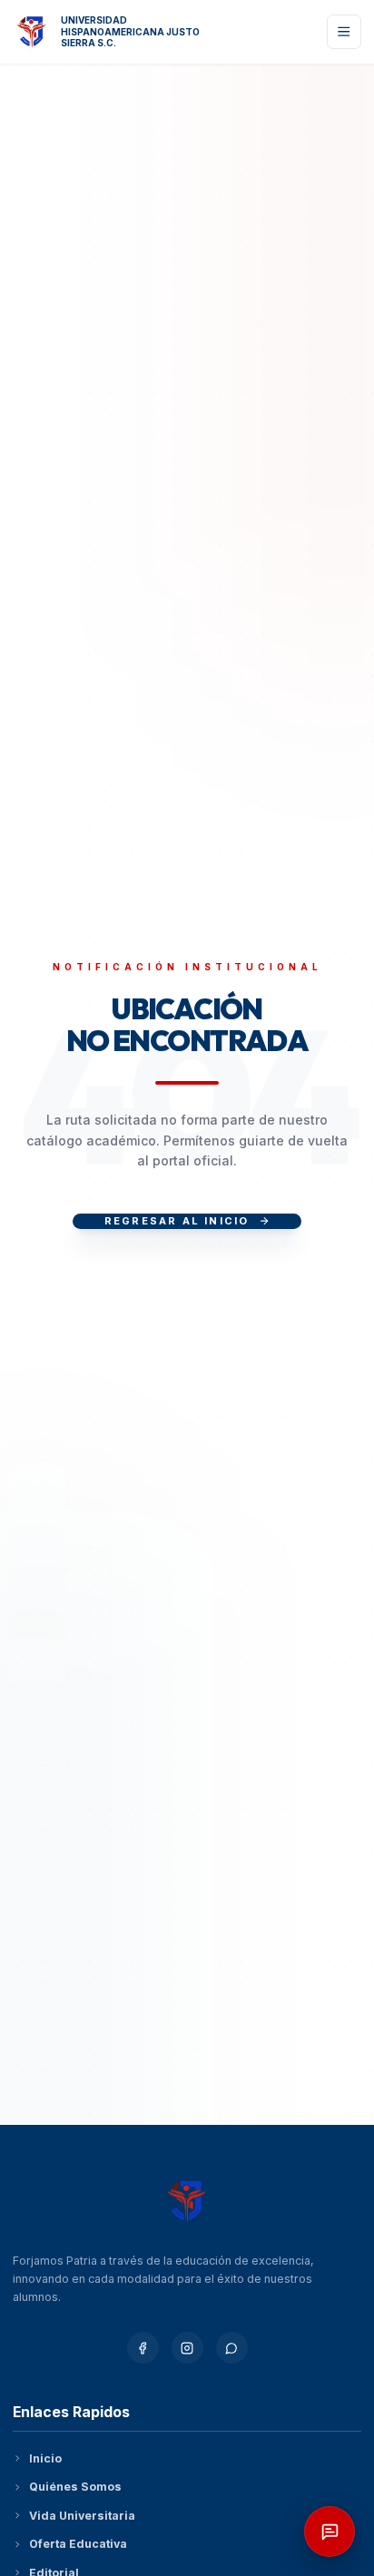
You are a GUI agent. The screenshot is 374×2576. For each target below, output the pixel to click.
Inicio (45, 2458)
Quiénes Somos (75, 2487)
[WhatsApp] (232, 2348)
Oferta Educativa (78, 2544)
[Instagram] (187, 2348)
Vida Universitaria (82, 2516)
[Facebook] (143, 2348)
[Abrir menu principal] (344, 32)
